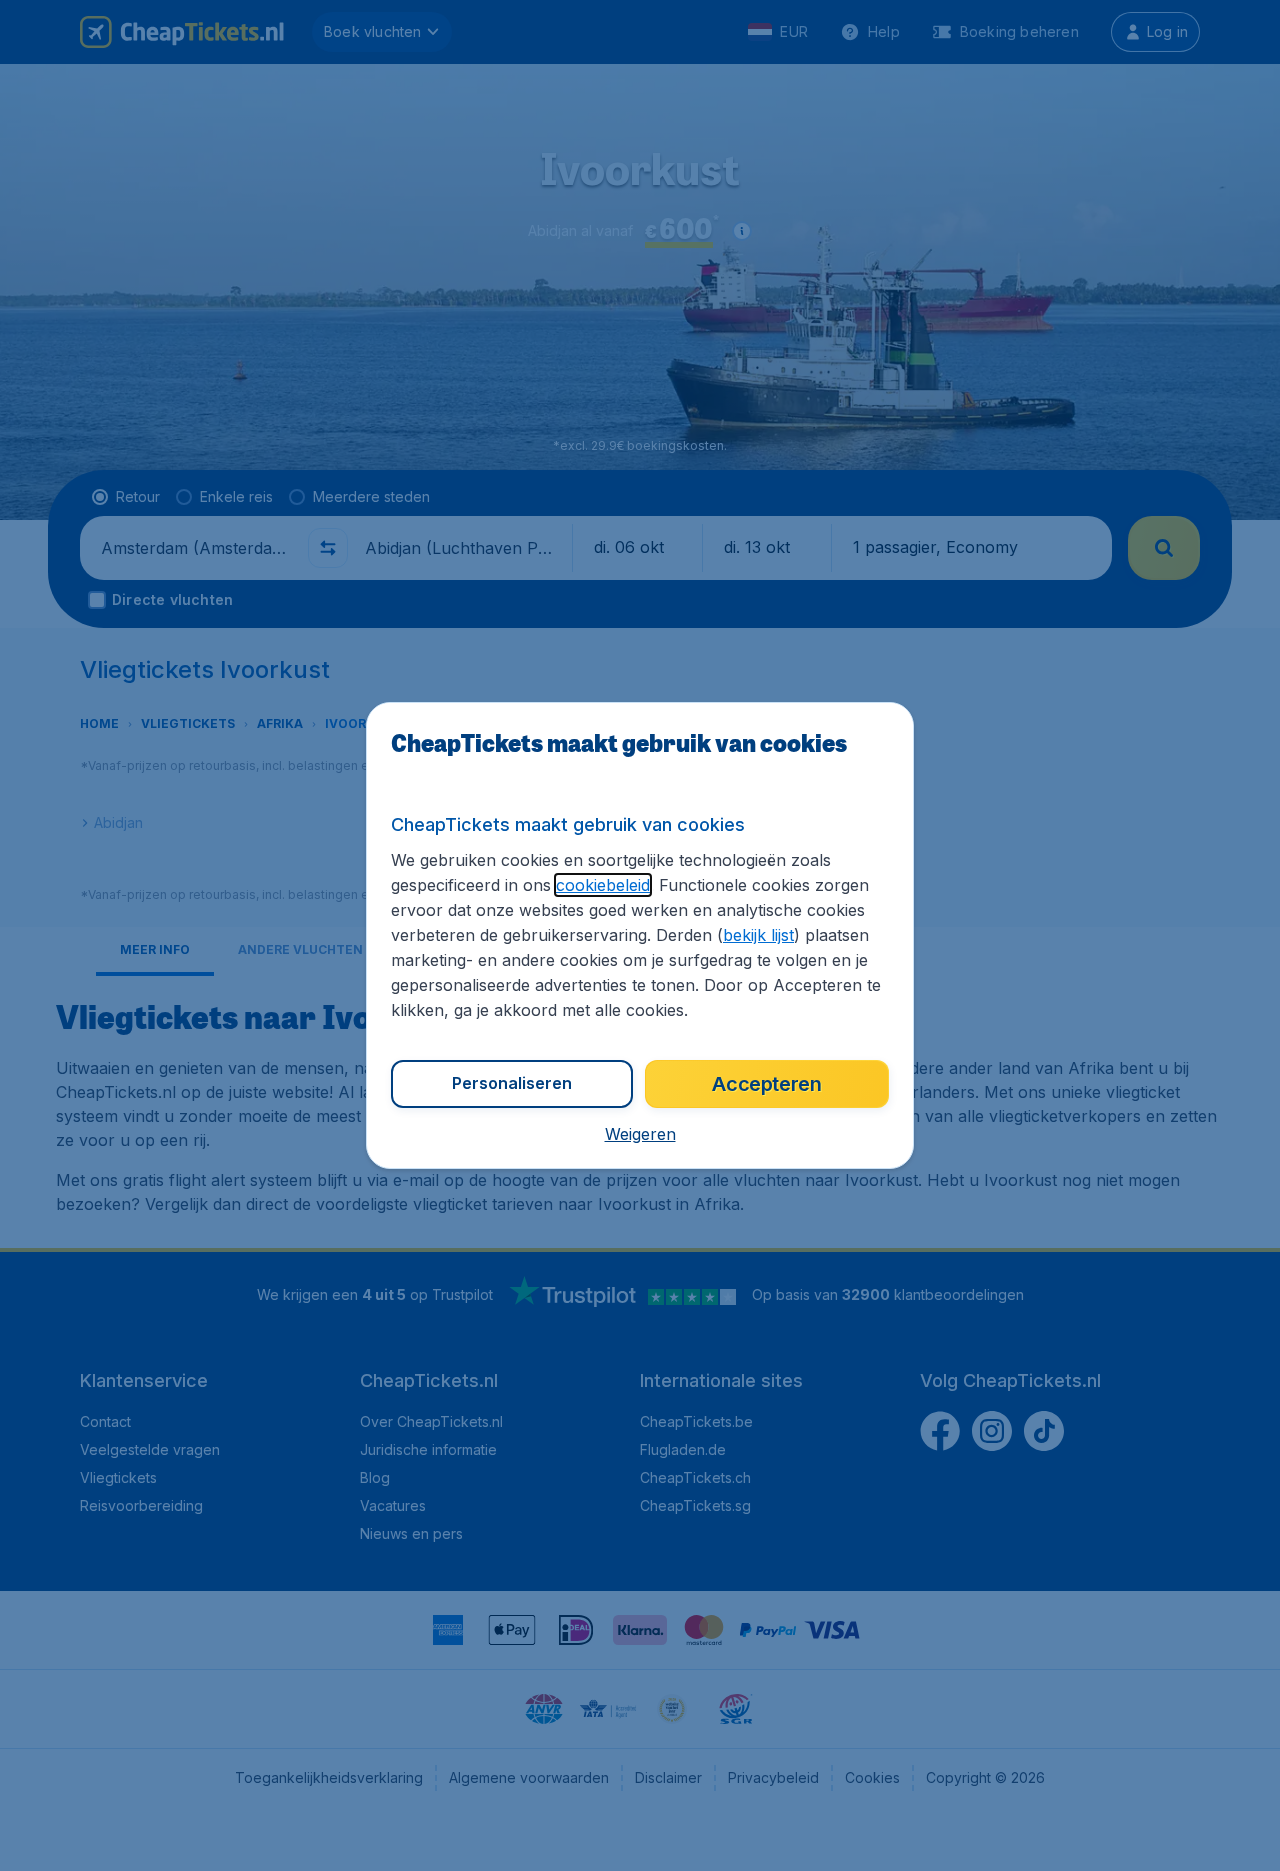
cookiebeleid (603, 885)
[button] (640, 1134)
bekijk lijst (758, 935)
